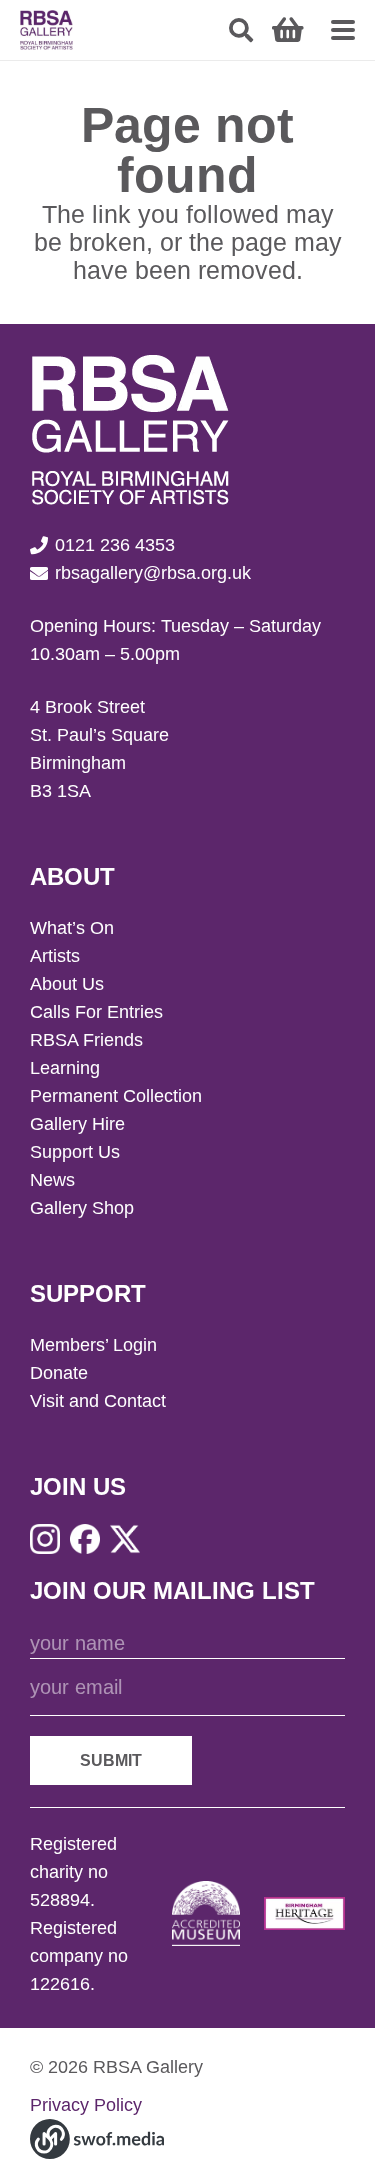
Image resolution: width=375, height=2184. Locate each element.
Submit (111, 1760)
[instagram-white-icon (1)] (45, 1539)
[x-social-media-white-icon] (125, 1539)
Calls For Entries (96, 1012)
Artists (55, 956)
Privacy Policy (86, 2105)
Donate (59, 1373)
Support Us (75, 1152)
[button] (241, 30)
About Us (67, 984)
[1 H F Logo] (304, 1913)
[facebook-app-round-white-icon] (85, 1539)
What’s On (72, 928)
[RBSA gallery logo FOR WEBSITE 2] (46, 30)
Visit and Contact (98, 1401)
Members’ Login (93, 1345)
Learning (65, 1068)
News (52, 1180)
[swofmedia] (97, 2139)
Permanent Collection (116, 1096)
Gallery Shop (82, 1208)
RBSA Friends (86, 1040)
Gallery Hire (77, 1124)
